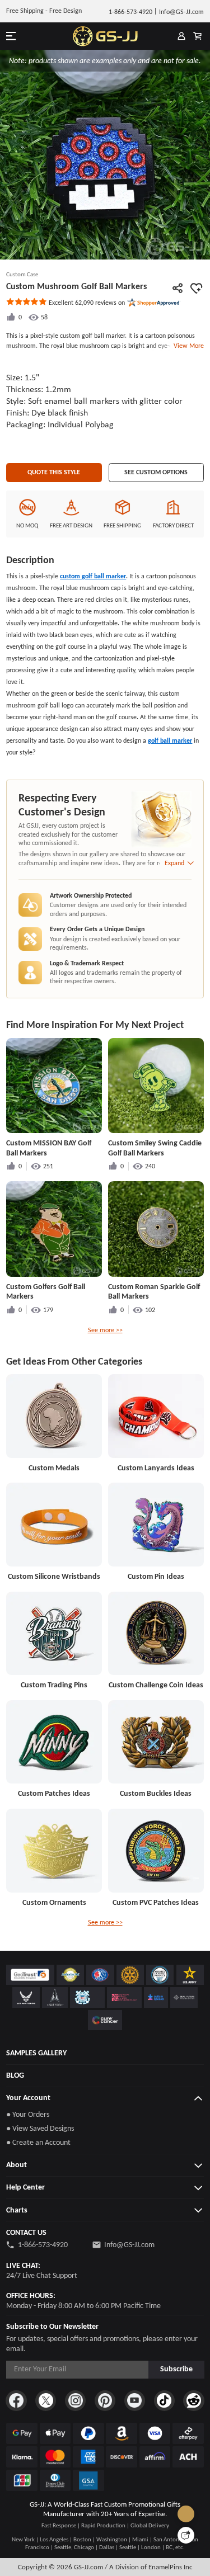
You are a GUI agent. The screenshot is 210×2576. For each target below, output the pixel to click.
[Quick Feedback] (186, 2535)
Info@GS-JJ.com (129, 2245)
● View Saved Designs (40, 2128)
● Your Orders (28, 2114)
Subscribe (176, 2369)
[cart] (197, 36)
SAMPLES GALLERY (36, 2053)
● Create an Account (38, 2142)
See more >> (105, 1330)
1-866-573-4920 (43, 2245)
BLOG (15, 2075)
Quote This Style (54, 472)
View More (187, 346)
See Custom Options (156, 472)
